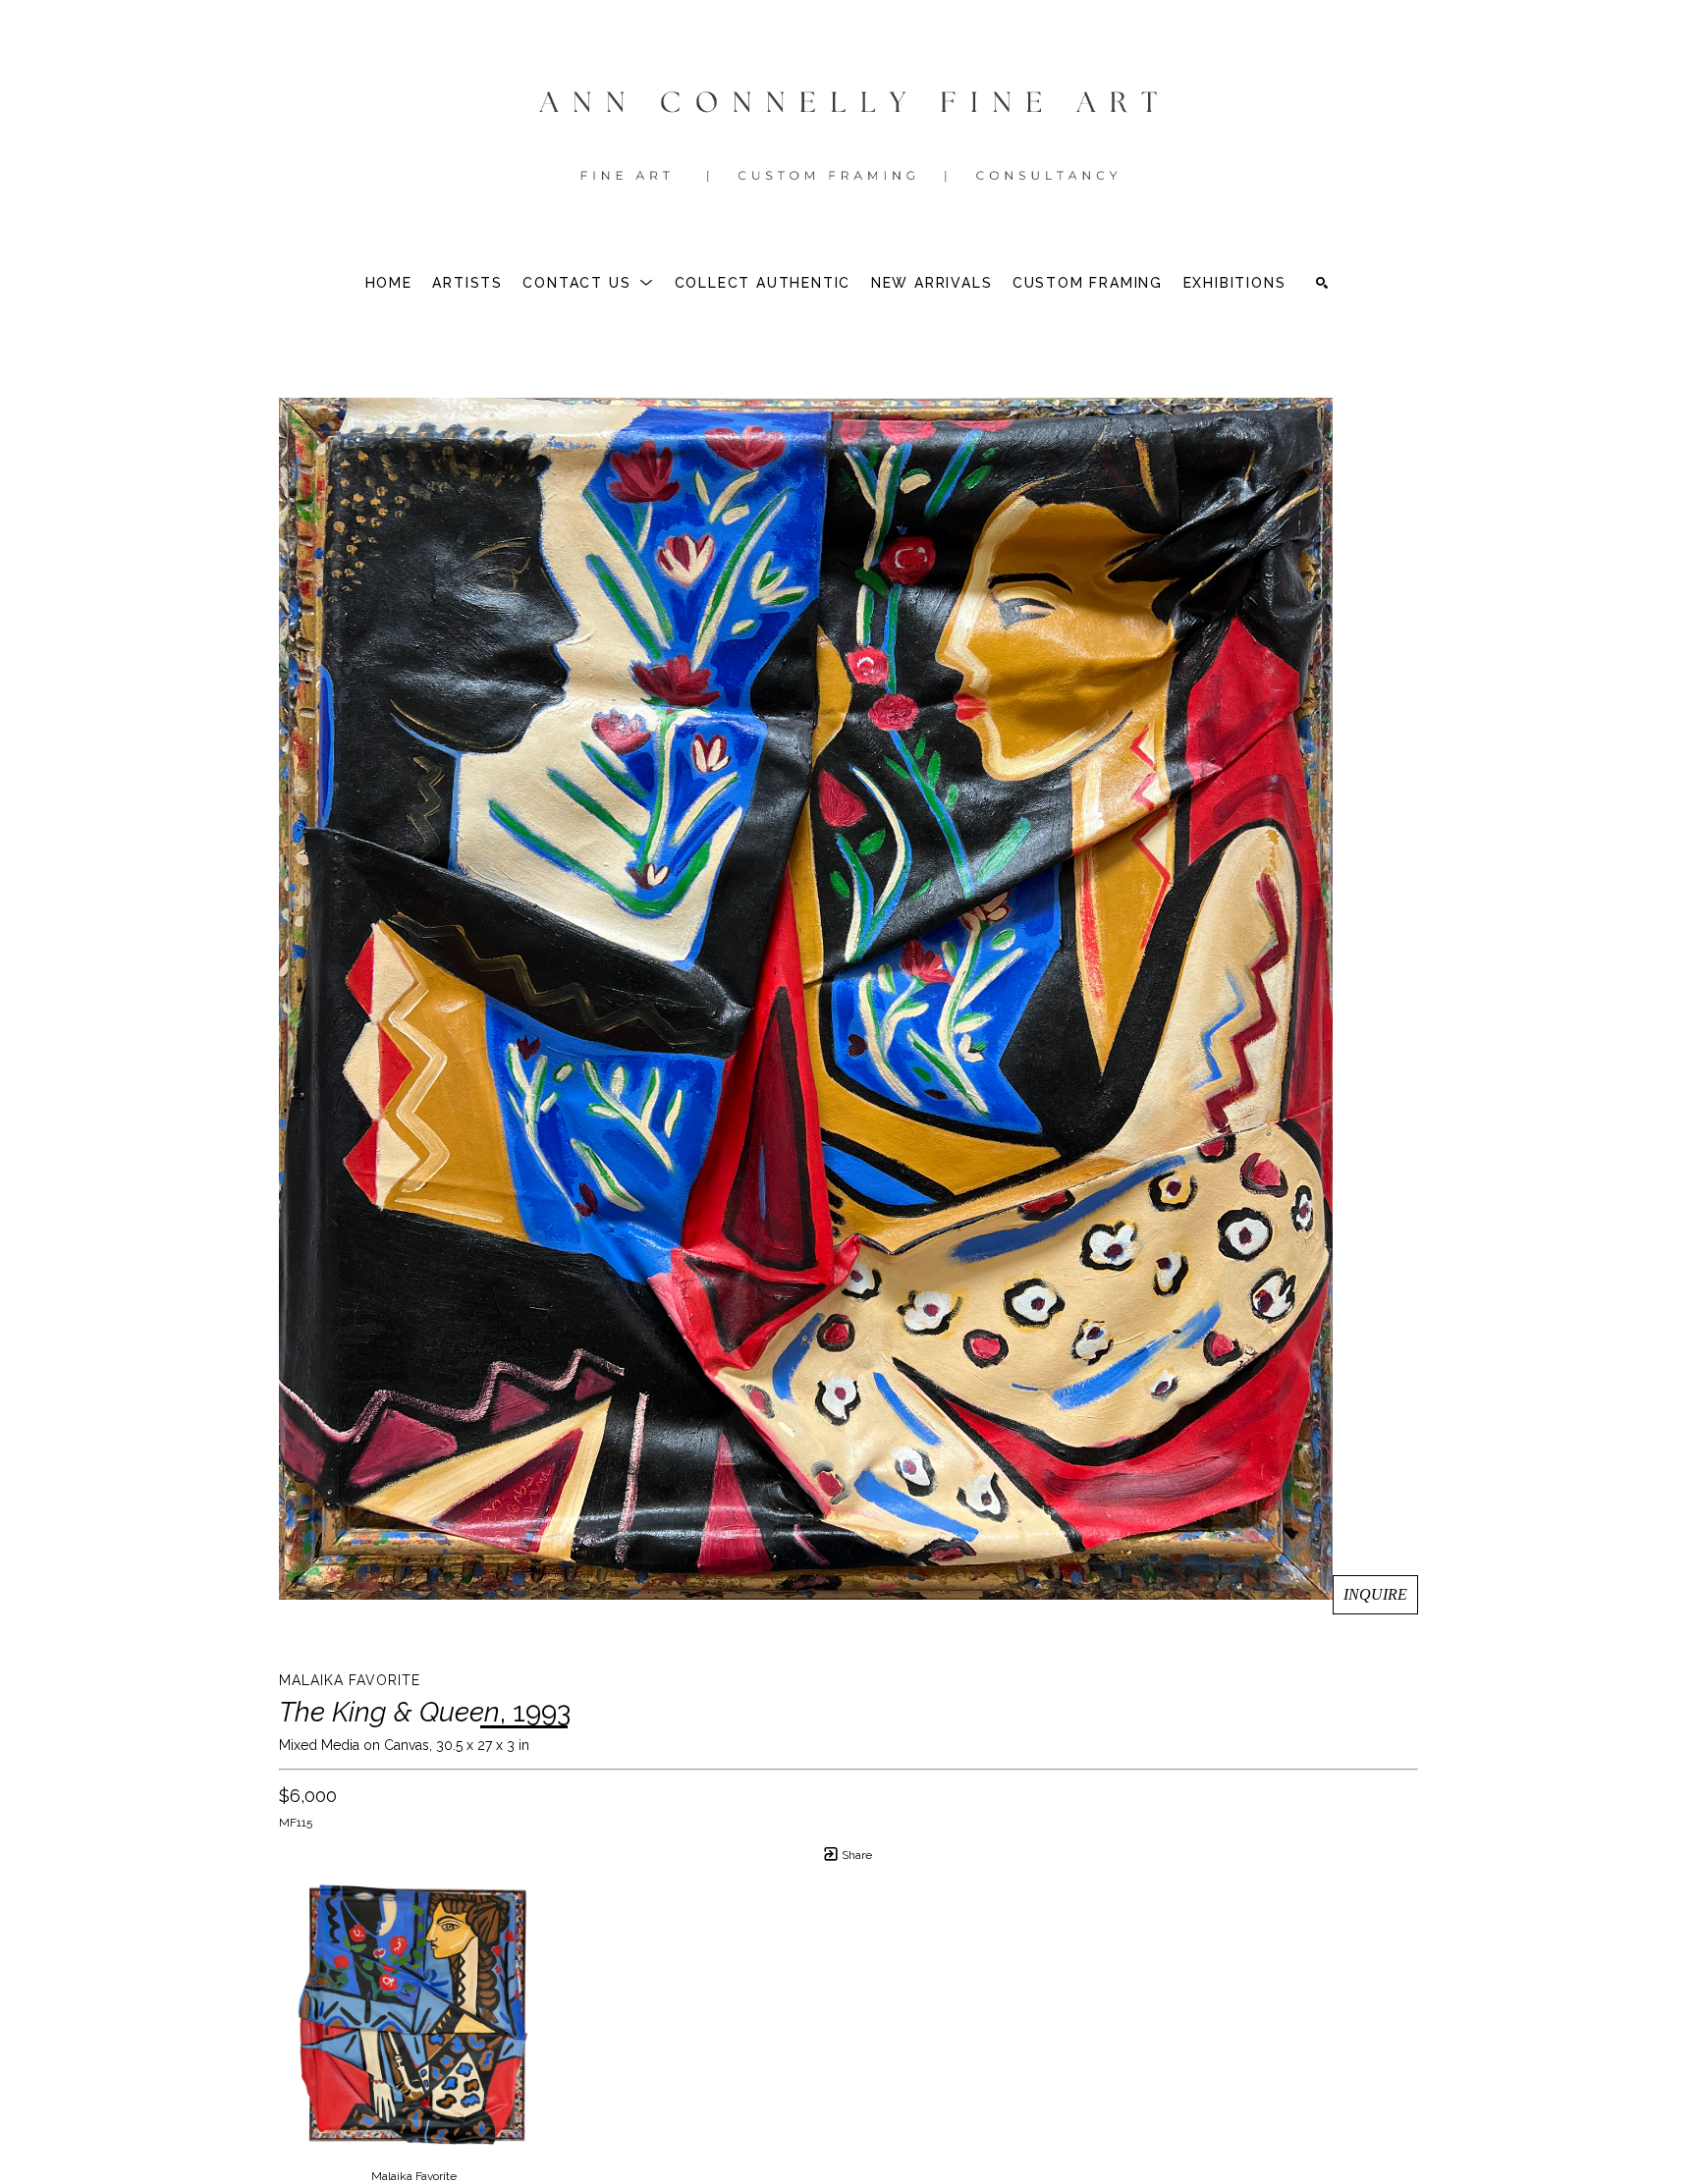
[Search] (1322, 283)
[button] (588, 283)
